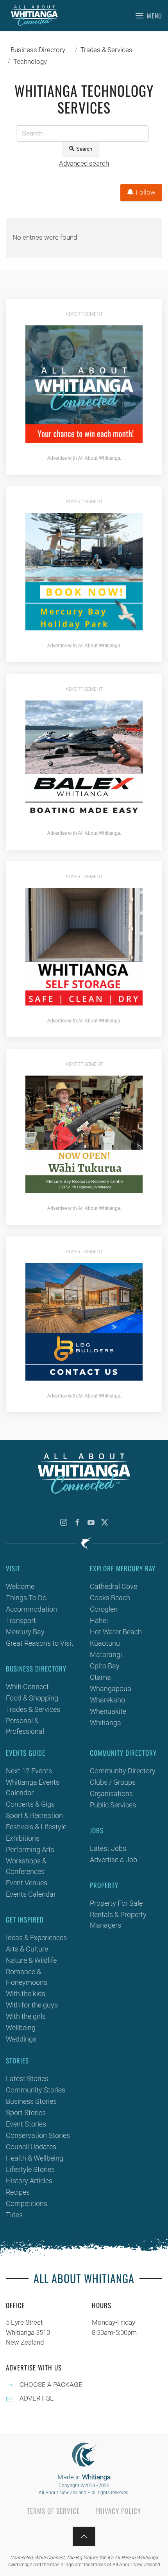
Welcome (20, 1586)
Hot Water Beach (116, 1632)
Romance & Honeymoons (27, 1977)
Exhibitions (23, 1838)
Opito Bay (105, 1666)
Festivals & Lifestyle (36, 1827)
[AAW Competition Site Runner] (84, 383)
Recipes (18, 2192)
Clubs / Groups (113, 1782)
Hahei (99, 1620)
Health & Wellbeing (35, 2158)
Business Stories (31, 2101)
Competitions (27, 2203)
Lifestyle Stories (30, 2169)
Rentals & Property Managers (118, 1920)
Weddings (21, 2039)
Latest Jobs (108, 1848)
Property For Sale (116, 1903)
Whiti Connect (27, 1687)
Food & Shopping (32, 1698)
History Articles (29, 2181)
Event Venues (27, 1883)
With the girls (26, 2016)
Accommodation (31, 1609)
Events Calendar (31, 1894)
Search (84, 149)
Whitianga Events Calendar (33, 1787)
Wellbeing (21, 2028)
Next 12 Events (29, 1771)
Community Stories (36, 2090)
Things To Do (26, 1598)
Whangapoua (111, 1689)
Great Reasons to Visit (40, 1643)
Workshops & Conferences (26, 1866)
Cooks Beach (110, 1598)
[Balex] (84, 758)
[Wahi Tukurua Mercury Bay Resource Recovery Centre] (84, 1134)
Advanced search (84, 163)
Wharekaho (107, 1700)
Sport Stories (26, 2113)
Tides (14, 2215)
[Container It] (84, 946)
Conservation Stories (38, 2135)
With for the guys (32, 2005)
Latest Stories (27, 2079)
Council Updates (31, 2147)
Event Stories (26, 2124)
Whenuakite (108, 1711)
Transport (21, 1620)
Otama (100, 1677)
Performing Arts (30, 1849)
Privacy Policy (118, 2511)
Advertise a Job (113, 1860)
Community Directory (123, 1771)
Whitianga (105, 1723)
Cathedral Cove (113, 1586)
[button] (149, 16)
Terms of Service (53, 2511)
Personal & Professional (25, 1726)
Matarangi (106, 1654)
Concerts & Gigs (30, 1804)
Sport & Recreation (34, 1815)
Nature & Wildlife (31, 1960)
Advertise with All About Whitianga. (84, 458)
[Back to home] (34, 16)
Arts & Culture (27, 1949)
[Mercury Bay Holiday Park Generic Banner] (84, 571)
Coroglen (104, 1609)
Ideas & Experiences (36, 1938)
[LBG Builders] (84, 1321)
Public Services (113, 1805)
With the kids (26, 1994)
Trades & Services (33, 1709)
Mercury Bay (25, 1632)
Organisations (111, 1793)
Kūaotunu (105, 1643)
